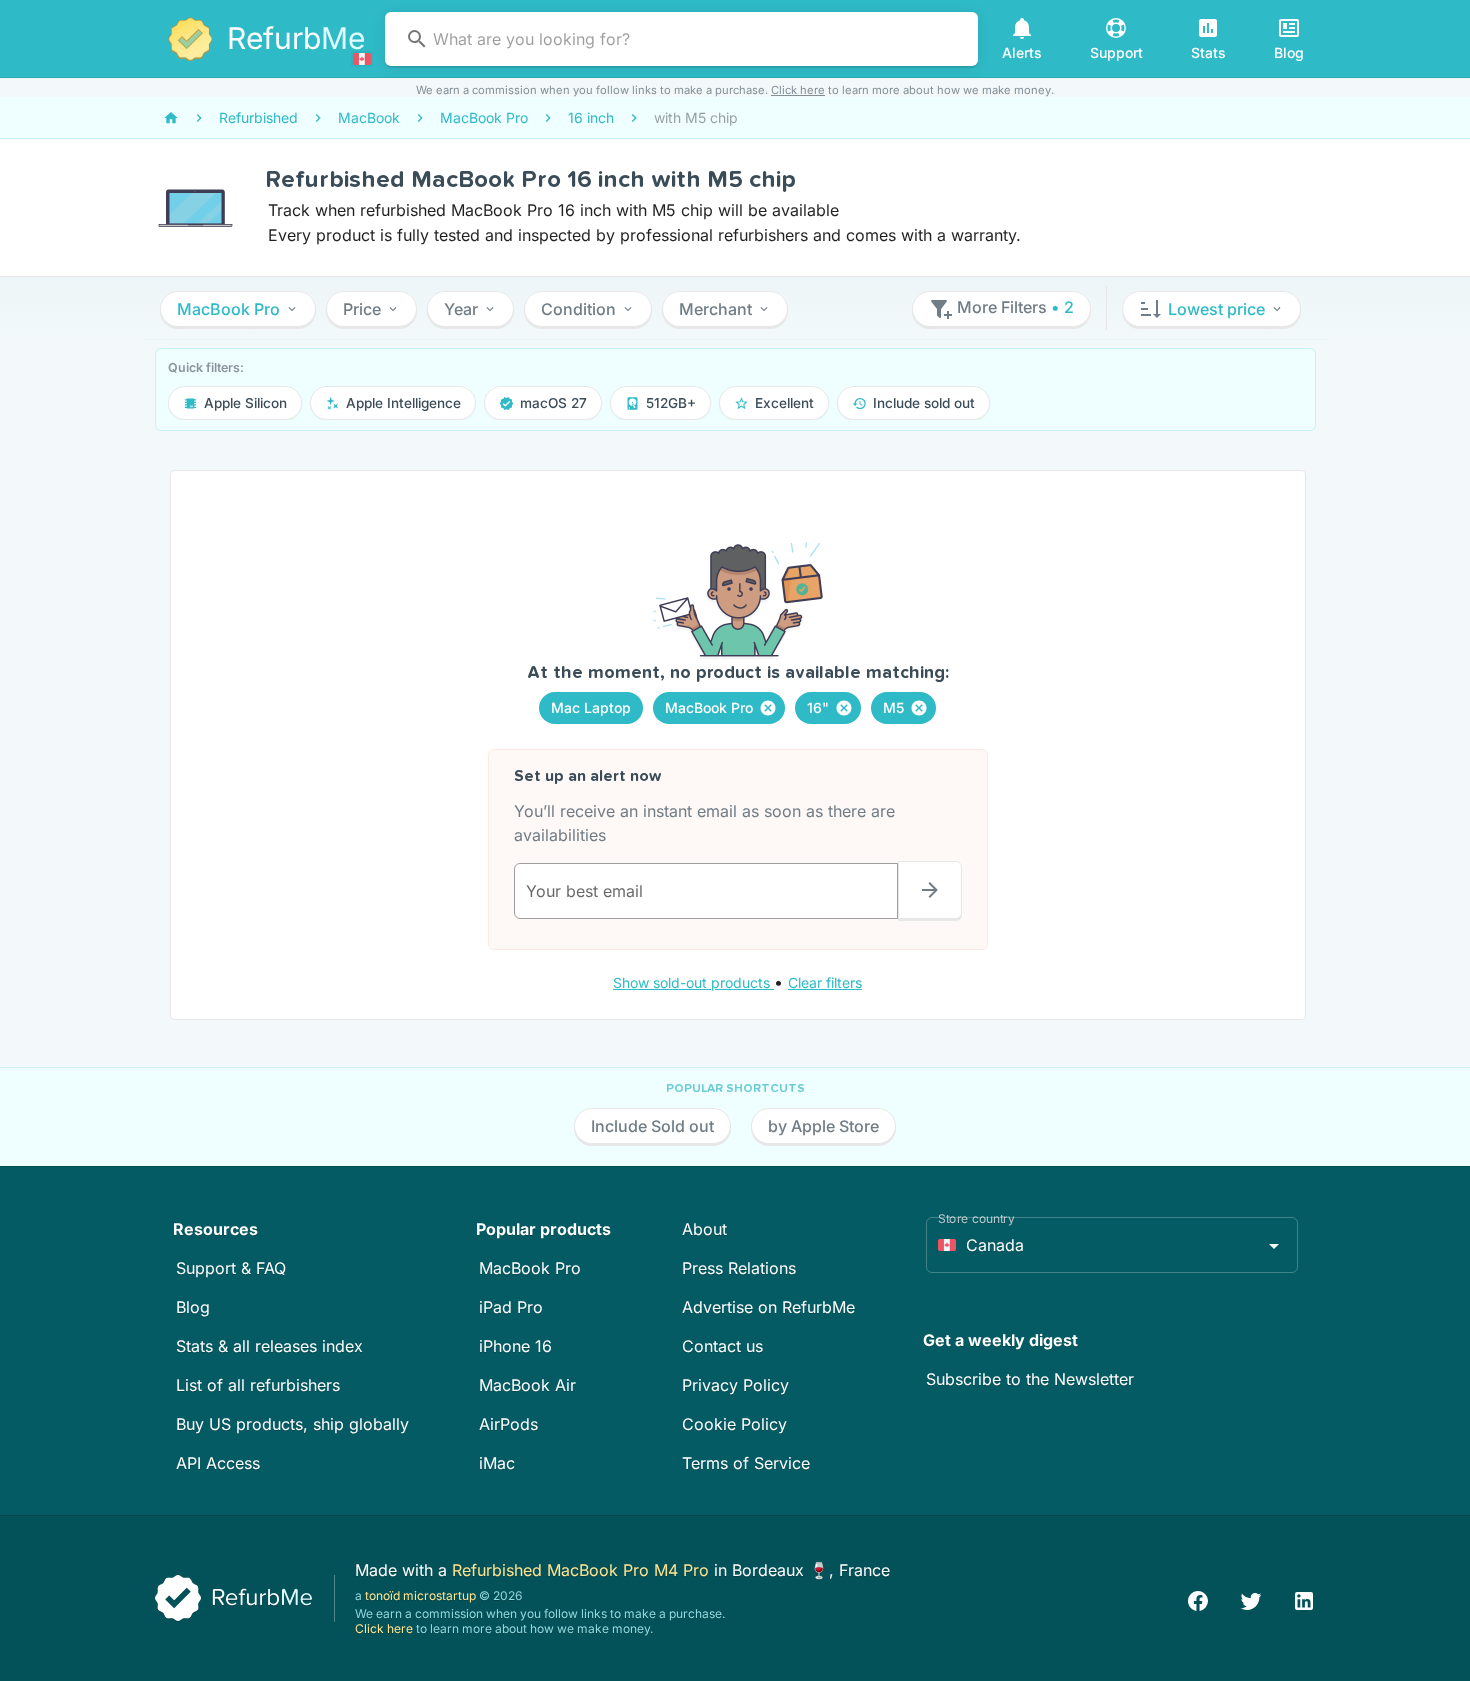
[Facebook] (1198, 1598)
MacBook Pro (530, 1268)
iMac (497, 1463)
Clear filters (825, 982)
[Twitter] (1251, 1598)
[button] (238, 309)
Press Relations (739, 1268)
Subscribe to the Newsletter (1030, 1379)
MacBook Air (527, 1385)
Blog (193, 1307)
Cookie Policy (734, 1424)
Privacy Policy (735, 1385)
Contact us (722, 1346)
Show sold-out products (693, 982)
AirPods (508, 1424)
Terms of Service (746, 1463)
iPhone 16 (515, 1346)
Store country (976, 1218)
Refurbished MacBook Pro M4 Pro (583, 1570)
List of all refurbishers (258, 1385)
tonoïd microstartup (420, 1595)
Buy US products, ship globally (292, 1424)
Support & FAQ (231, 1268)
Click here (798, 90)
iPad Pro (511, 1307)
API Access (218, 1463)
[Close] (768, 708)
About (704, 1229)
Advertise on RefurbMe (768, 1307)
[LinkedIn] (1304, 1598)
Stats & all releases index (269, 1346)
